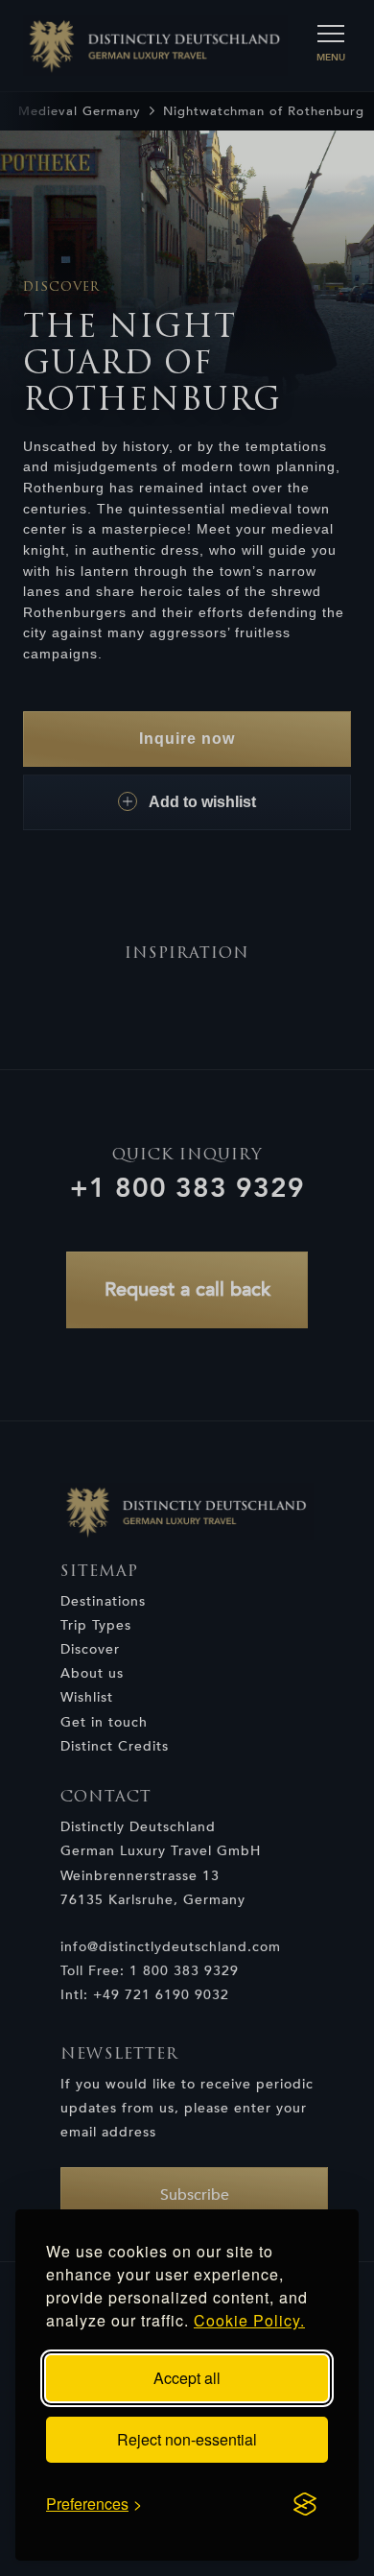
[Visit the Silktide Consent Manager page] (305, 2504)
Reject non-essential (187, 2439)
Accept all (187, 2378)
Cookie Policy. (249, 2320)
